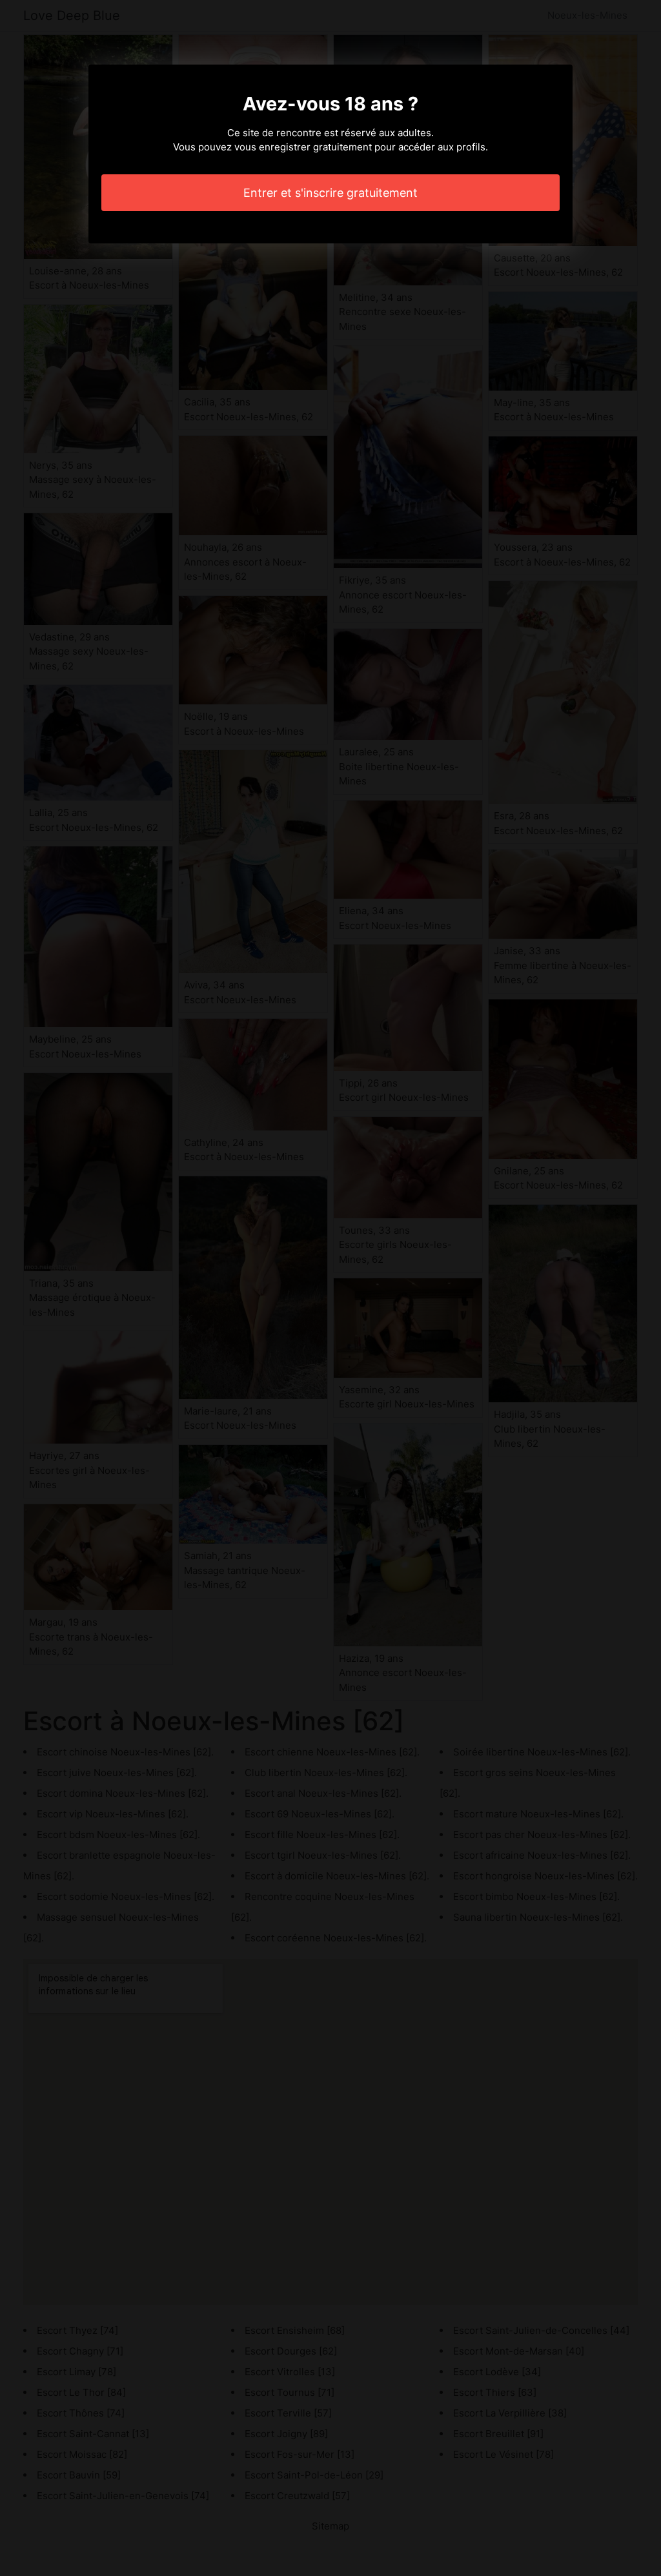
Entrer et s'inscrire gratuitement (330, 193)
